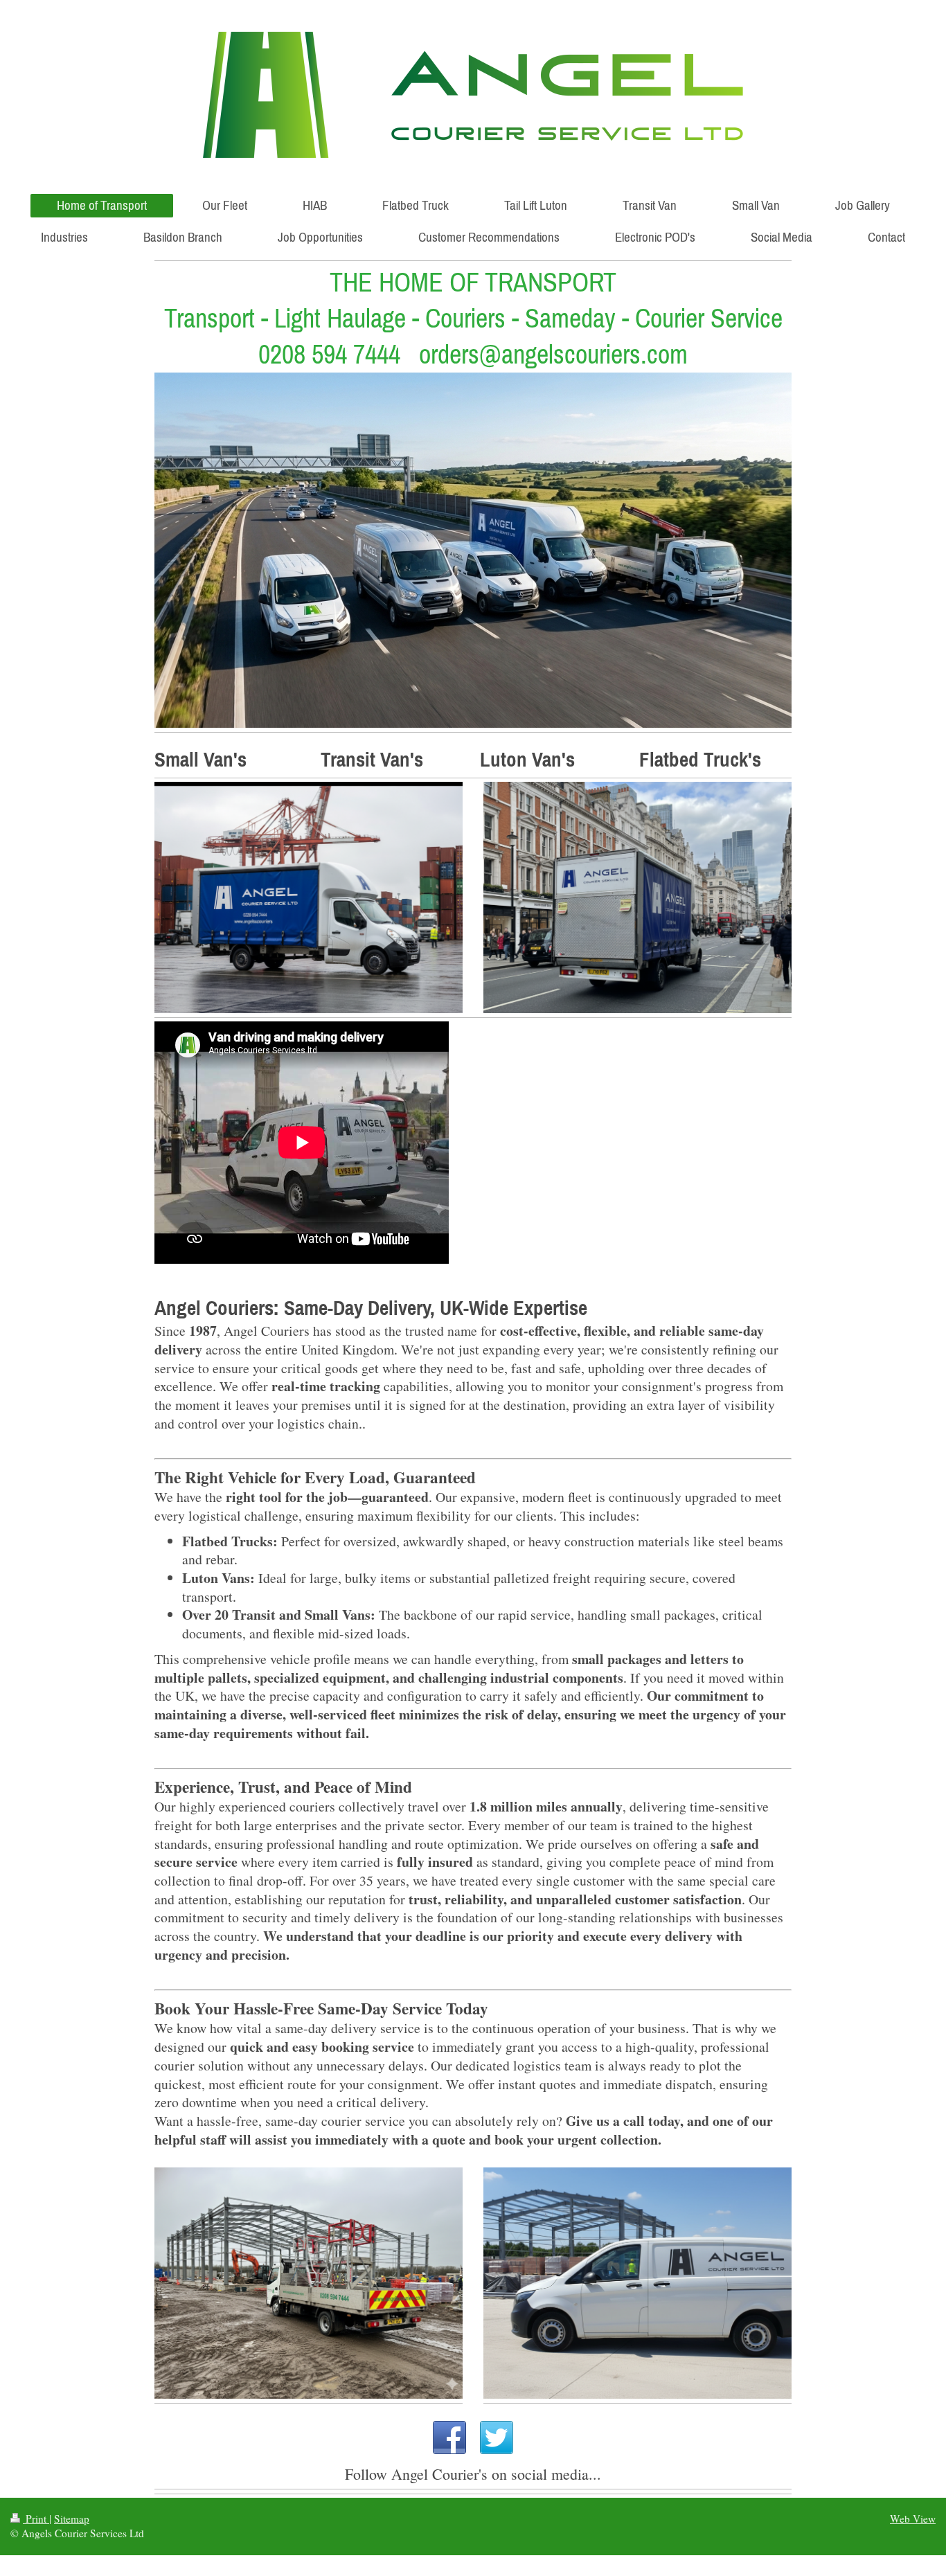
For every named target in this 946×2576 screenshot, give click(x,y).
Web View (913, 2519)
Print (36, 2519)
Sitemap (72, 2519)
